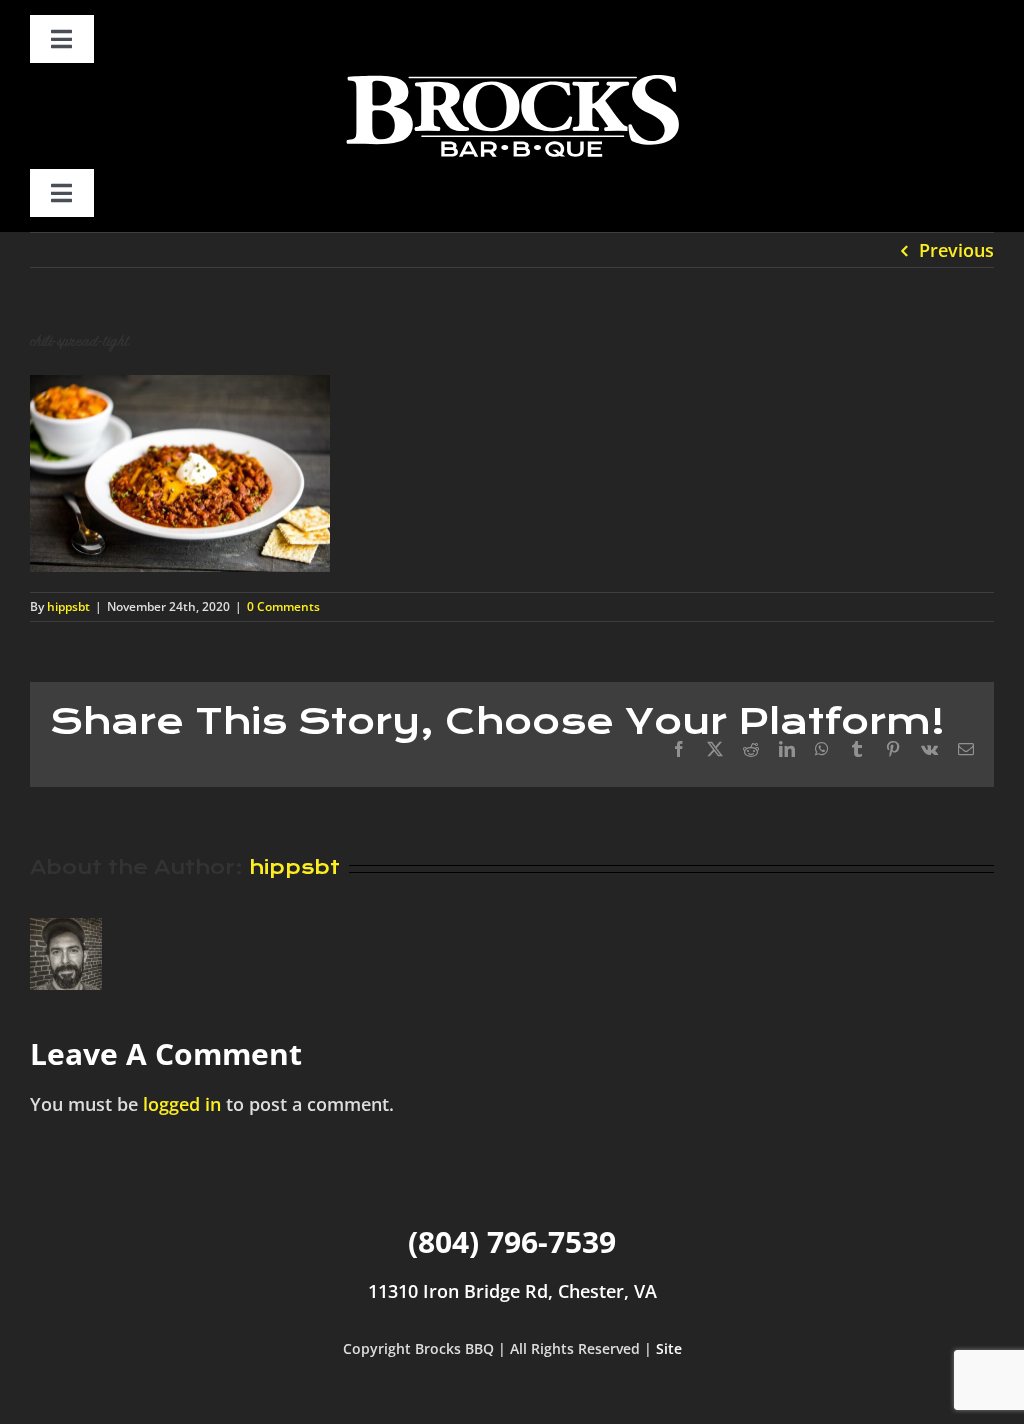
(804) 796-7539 (512, 1241)
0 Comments (283, 606)
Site (669, 1348)
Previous (956, 250)
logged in (182, 1104)
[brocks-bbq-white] (512, 72)
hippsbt (68, 606)
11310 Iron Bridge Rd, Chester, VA (512, 1291)
